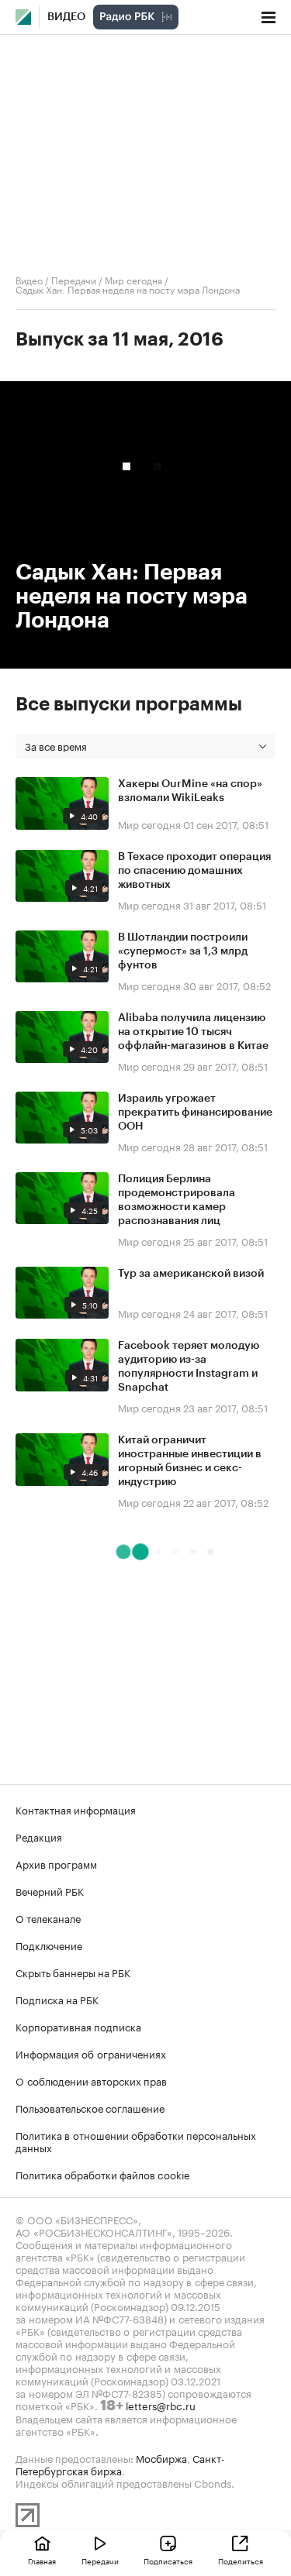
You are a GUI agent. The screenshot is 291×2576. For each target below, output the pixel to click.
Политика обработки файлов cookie (103, 2174)
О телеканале (48, 1917)
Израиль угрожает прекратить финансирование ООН (195, 1113)
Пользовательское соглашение (90, 2107)
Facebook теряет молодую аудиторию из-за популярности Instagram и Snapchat (189, 1367)
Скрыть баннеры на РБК (73, 1972)
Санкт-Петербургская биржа (120, 2464)
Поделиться (241, 2561)
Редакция (39, 1836)
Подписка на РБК (57, 1999)
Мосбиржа (161, 2457)
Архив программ (56, 1863)
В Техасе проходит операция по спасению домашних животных (194, 871)
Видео (66, 17)
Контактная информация (76, 1809)
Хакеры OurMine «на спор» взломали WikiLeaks (190, 791)
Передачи (74, 279)
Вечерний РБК (50, 1890)
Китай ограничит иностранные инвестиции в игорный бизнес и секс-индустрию (190, 1461)
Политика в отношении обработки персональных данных (136, 2141)
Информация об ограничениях (91, 2053)
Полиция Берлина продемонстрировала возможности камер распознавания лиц (177, 1200)
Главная (42, 2561)
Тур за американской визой (191, 1274)
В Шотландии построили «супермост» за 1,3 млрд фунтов (183, 951)
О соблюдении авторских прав (91, 2080)
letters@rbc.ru (161, 2405)
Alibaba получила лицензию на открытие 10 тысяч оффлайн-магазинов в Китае (193, 1032)
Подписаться (168, 2561)
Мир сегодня (133, 279)
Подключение (49, 1945)
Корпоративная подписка (78, 2026)
